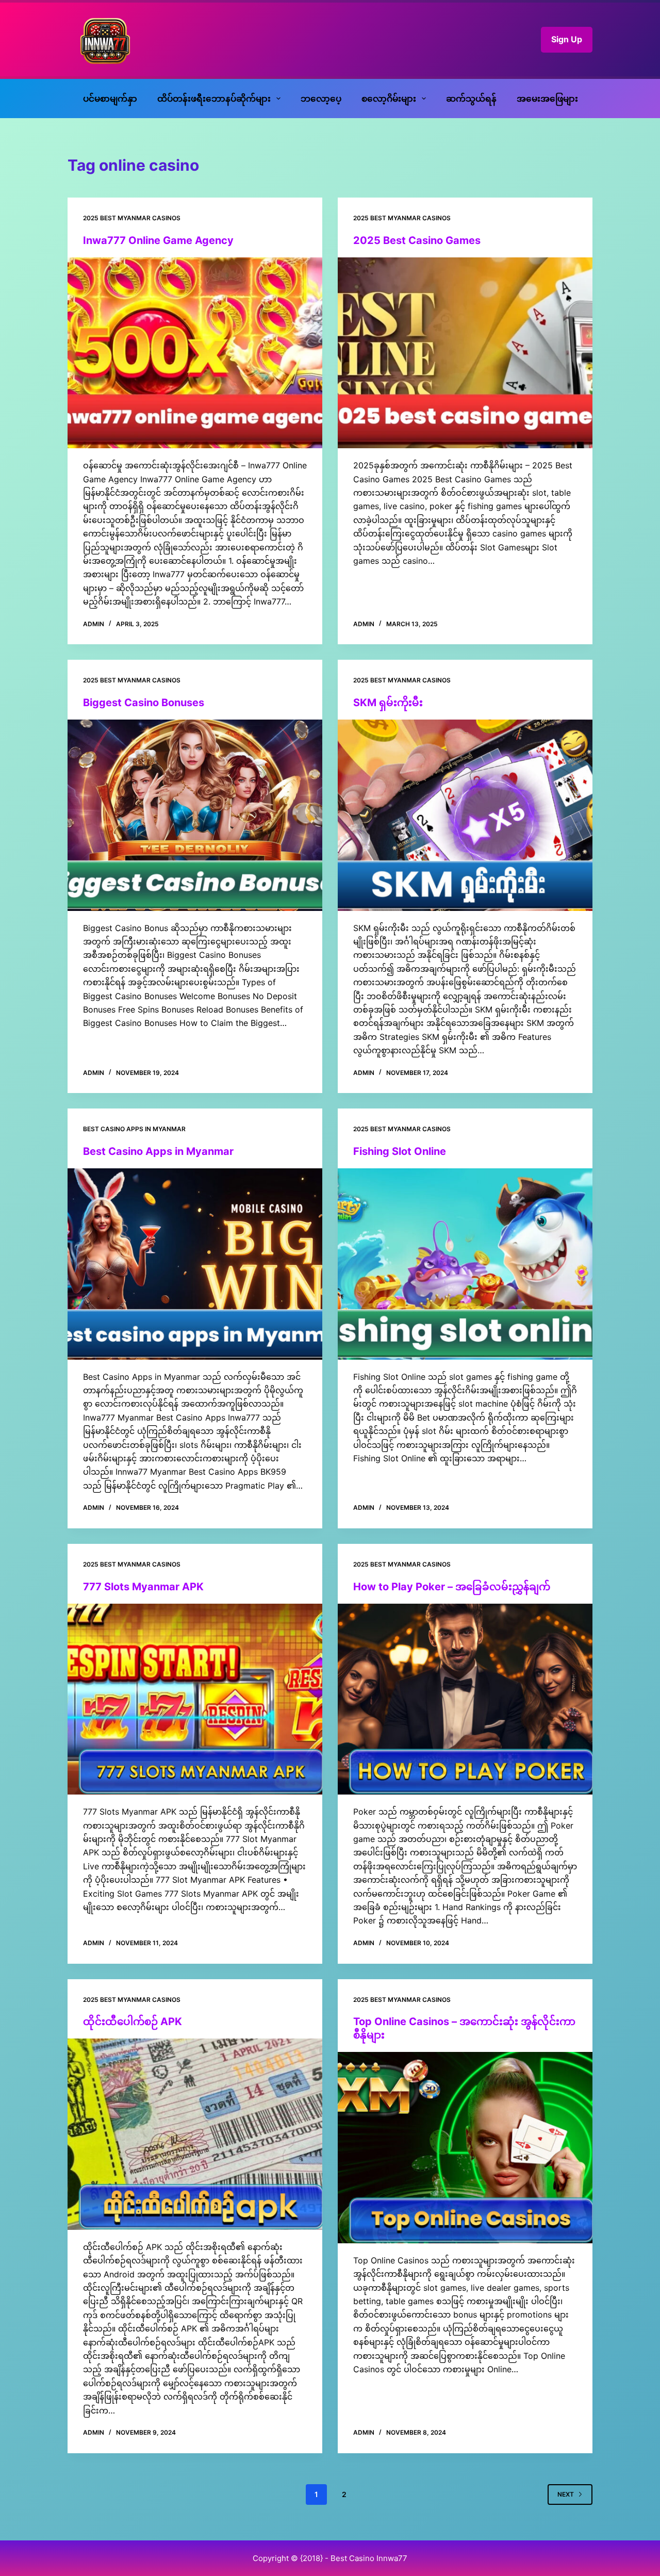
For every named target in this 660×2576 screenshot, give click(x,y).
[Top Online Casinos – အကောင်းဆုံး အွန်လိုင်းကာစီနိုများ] (465, 2148)
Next (566, 2494)
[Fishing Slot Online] (465, 1264)
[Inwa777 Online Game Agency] (195, 353)
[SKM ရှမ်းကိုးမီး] (465, 815)
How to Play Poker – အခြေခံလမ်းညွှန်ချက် (452, 1587)
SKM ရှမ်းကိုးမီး (388, 703)
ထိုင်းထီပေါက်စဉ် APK (133, 2021)
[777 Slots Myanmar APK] (195, 1699)
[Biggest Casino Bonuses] (195, 815)
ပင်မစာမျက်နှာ (110, 99)
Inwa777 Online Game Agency (158, 240)
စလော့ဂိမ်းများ (389, 99)
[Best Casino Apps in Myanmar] (195, 1264)
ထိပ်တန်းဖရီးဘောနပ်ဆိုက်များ (214, 99)
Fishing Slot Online (400, 1151)
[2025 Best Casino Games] (465, 353)
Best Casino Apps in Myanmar (134, 1129)
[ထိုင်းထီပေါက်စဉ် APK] (195, 2134)
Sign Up (567, 39)
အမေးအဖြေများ (547, 99)
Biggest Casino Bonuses (144, 703)
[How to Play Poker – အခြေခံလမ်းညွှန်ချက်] (465, 1699)
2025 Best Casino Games (417, 240)
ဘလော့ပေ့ (321, 99)
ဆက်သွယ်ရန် (471, 99)
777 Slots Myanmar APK (143, 1587)
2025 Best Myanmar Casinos (132, 218)
